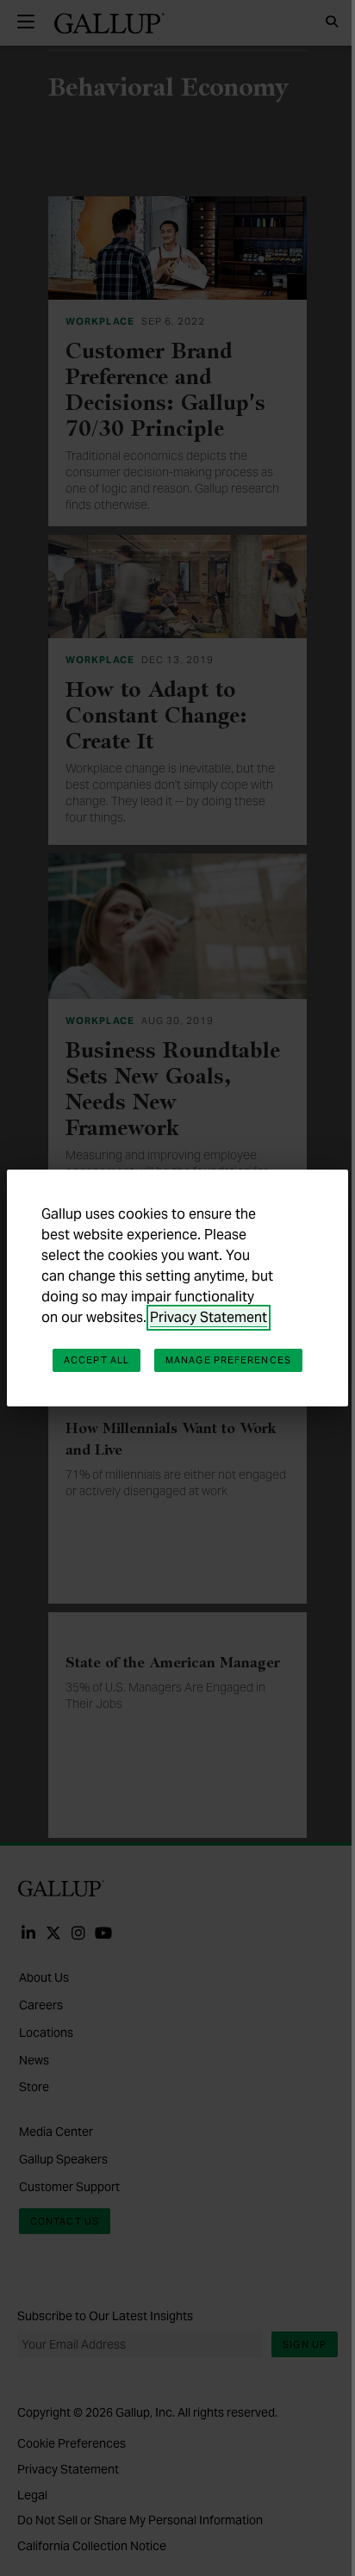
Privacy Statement (209, 1317)
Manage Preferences (228, 1360)
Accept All (97, 1360)
